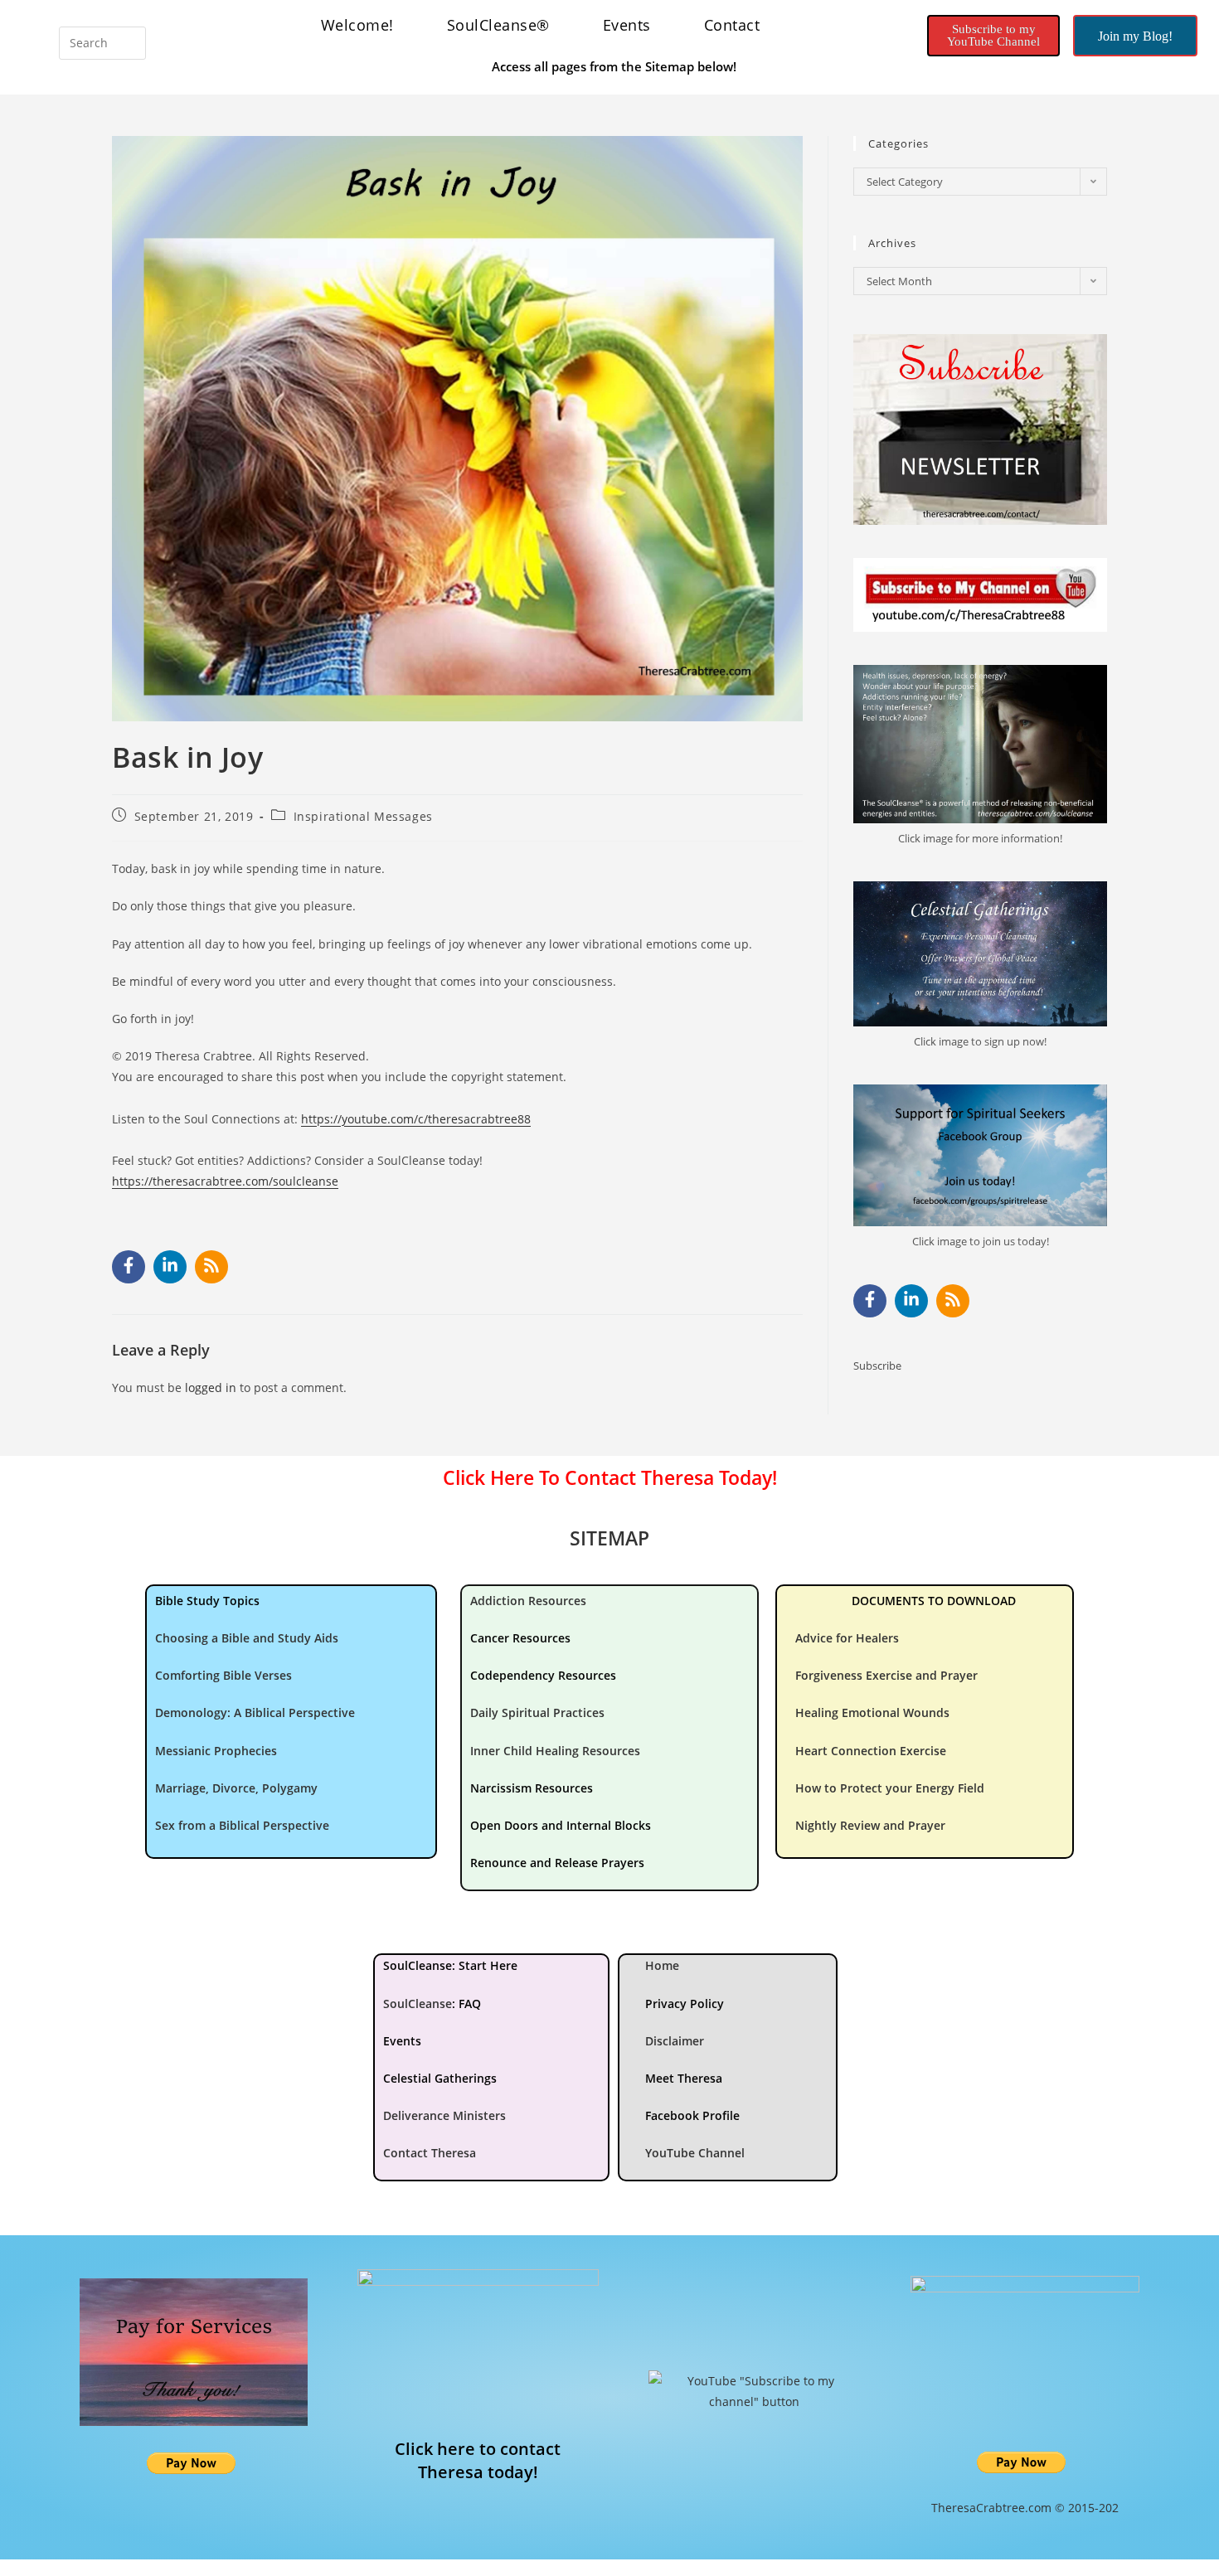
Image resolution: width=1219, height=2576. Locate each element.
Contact (732, 25)
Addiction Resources (528, 1601)
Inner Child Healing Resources (555, 1751)
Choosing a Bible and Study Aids (247, 1638)
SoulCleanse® (498, 25)
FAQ (470, 2004)
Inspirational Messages (363, 816)
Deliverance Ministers (444, 2115)
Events (627, 25)
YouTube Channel (695, 2153)
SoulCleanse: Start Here (450, 1965)
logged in (211, 1387)
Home (662, 1965)
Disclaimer (675, 2041)
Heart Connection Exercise (871, 1751)
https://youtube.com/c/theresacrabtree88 (416, 1119)
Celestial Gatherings (440, 2078)
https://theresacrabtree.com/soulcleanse (225, 1181)
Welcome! (357, 25)
